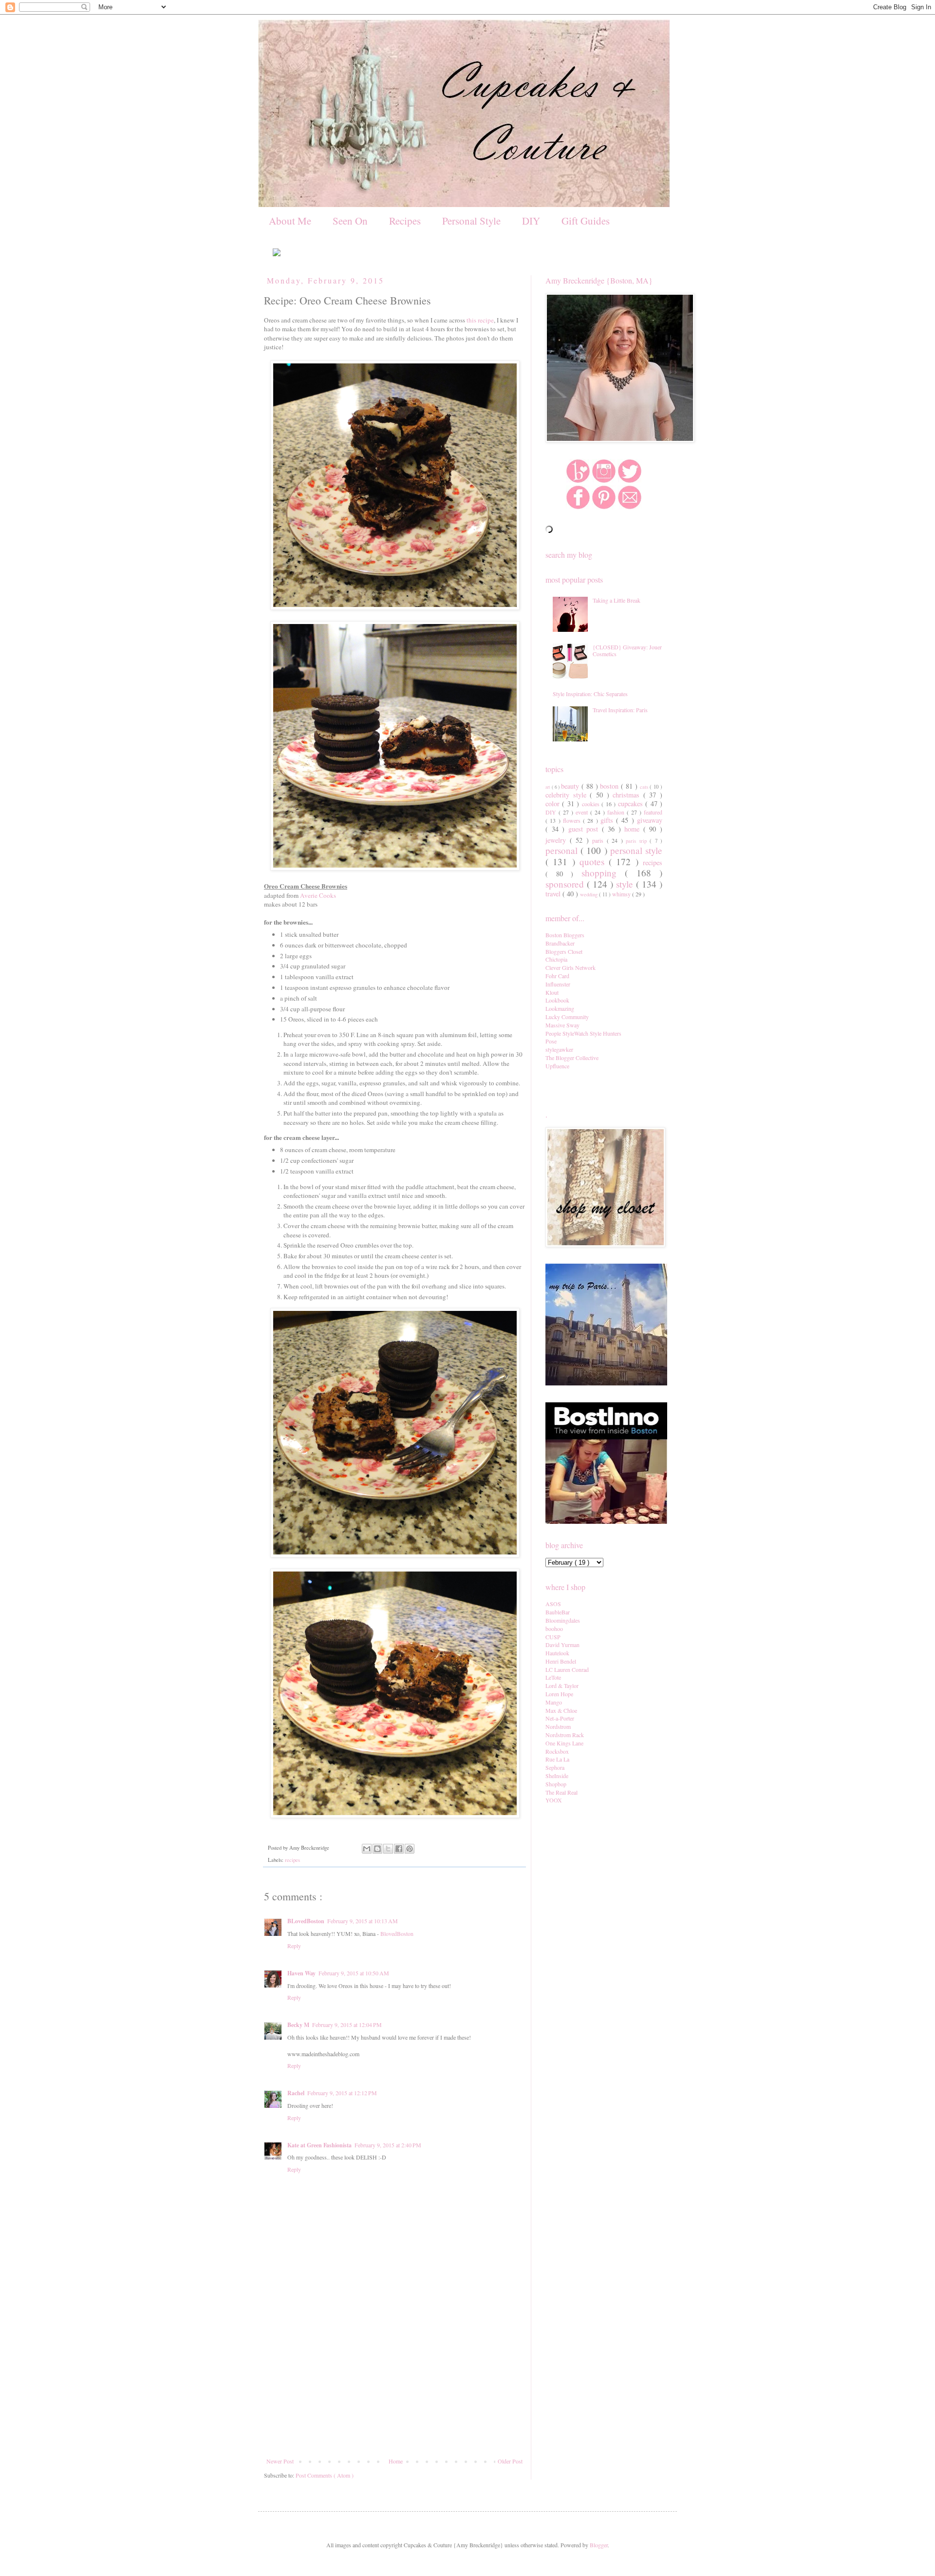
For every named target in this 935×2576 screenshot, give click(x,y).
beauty (571, 786)
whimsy (622, 894)
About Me (290, 221)
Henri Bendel (561, 1661)
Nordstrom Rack (565, 1735)
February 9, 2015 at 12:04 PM (347, 2025)
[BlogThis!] (377, 1849)
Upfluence (557, 1066)
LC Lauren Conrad (567, 1669)
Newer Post (280, 2461)
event (583, 812)
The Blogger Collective (572, 1058)
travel (554, 894)
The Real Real (561, 1792)
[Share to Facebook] (399, 1849)
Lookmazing (560, 1008)
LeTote (553, 1677)
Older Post (510, 2461)
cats (645, 787)
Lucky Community (567, 1017)
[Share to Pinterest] (410, 1849)
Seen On (350, 221)
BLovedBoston (306, 1921)
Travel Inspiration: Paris (620, 710)
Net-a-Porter (560, 1718)
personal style (636, 850)
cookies (592, 804)
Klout (552, 992)
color (554, 804)
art (549, 787)
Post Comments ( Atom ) (325, 2475)
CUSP (553, 1637)
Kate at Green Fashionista (319, 2145)
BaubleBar (558, 1612)
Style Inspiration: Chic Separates (590, 694)
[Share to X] (388, 1849)
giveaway (650, 820)
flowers (573, 820)
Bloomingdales (563, 1620)
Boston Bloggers (565, 935)
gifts (608, 820)
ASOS (553, 1604)
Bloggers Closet (564, 951)
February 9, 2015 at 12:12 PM (342, 2093)
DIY (531, 221)
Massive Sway (562, 1025)
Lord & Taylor (562, 1686)
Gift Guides (586, 221)
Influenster (558, 984)
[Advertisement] (394, 2385)
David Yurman (562, 1645)
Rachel (296, 2093)
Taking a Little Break (617, 600)
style (626, 884)
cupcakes (632, 804)
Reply (294, 1946)
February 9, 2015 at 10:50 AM (354, 1973)
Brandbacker (560, 943)
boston (610, 786)
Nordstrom (558, 1726)
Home (396, 2461)
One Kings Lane (564, 1743)
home (634, 829)
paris (599, 840)
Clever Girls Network (570, 967)
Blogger (599, 2545)
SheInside (557, 1776)
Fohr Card (557, 976)
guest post (585, 829)
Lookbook (557, 1000)
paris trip (638, 841)
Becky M (298, 2025)
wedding (589, 894)
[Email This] (367, 1849)
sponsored (566, 884)
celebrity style (568, 795)
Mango (554, 1702)
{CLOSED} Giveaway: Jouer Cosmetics (627, 650)
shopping (603, 873)
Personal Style (471, 221)
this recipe (480, 320)
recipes (292, 1860)
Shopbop (556, 1784)
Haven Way (301, 1973)
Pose (551, 1041)
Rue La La (557, 1759)
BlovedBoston (397, 1933)
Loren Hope (559, 1694)
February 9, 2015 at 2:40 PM (388, 2145)
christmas (628, 795)
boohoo (554, 1629)
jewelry (558, 840)
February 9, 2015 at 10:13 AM (363, 1921)
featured (653, 812)
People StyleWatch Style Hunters (583, 1033)
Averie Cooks (318, 895)
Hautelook (557, 1653)
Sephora (555, 1767)
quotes (594, 862)
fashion (617, 812)
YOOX (554, 1800)
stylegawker (559, 1049)
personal (563, 850)
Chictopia (556, 959)
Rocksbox (557, 1751)
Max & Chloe (561, 1710)
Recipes (405, 221)
